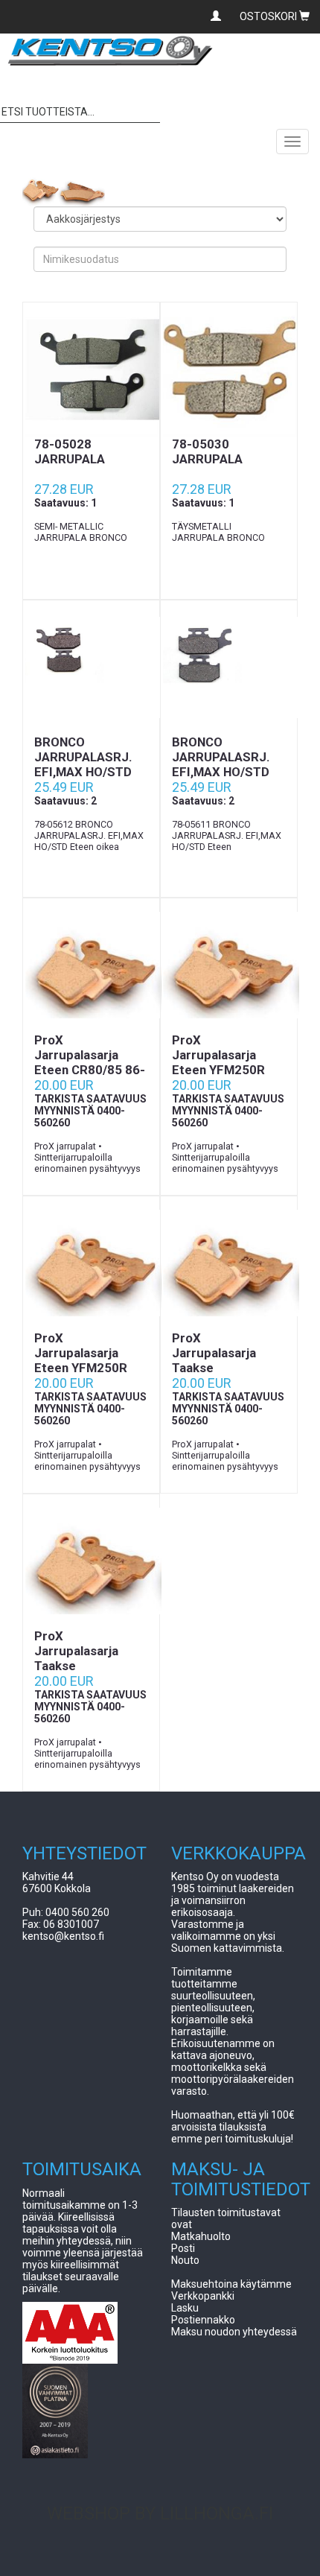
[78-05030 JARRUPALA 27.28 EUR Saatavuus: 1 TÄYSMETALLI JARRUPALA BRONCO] (229, 369)
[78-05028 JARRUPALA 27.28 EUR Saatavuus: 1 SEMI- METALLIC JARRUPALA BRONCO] (91, 369)
